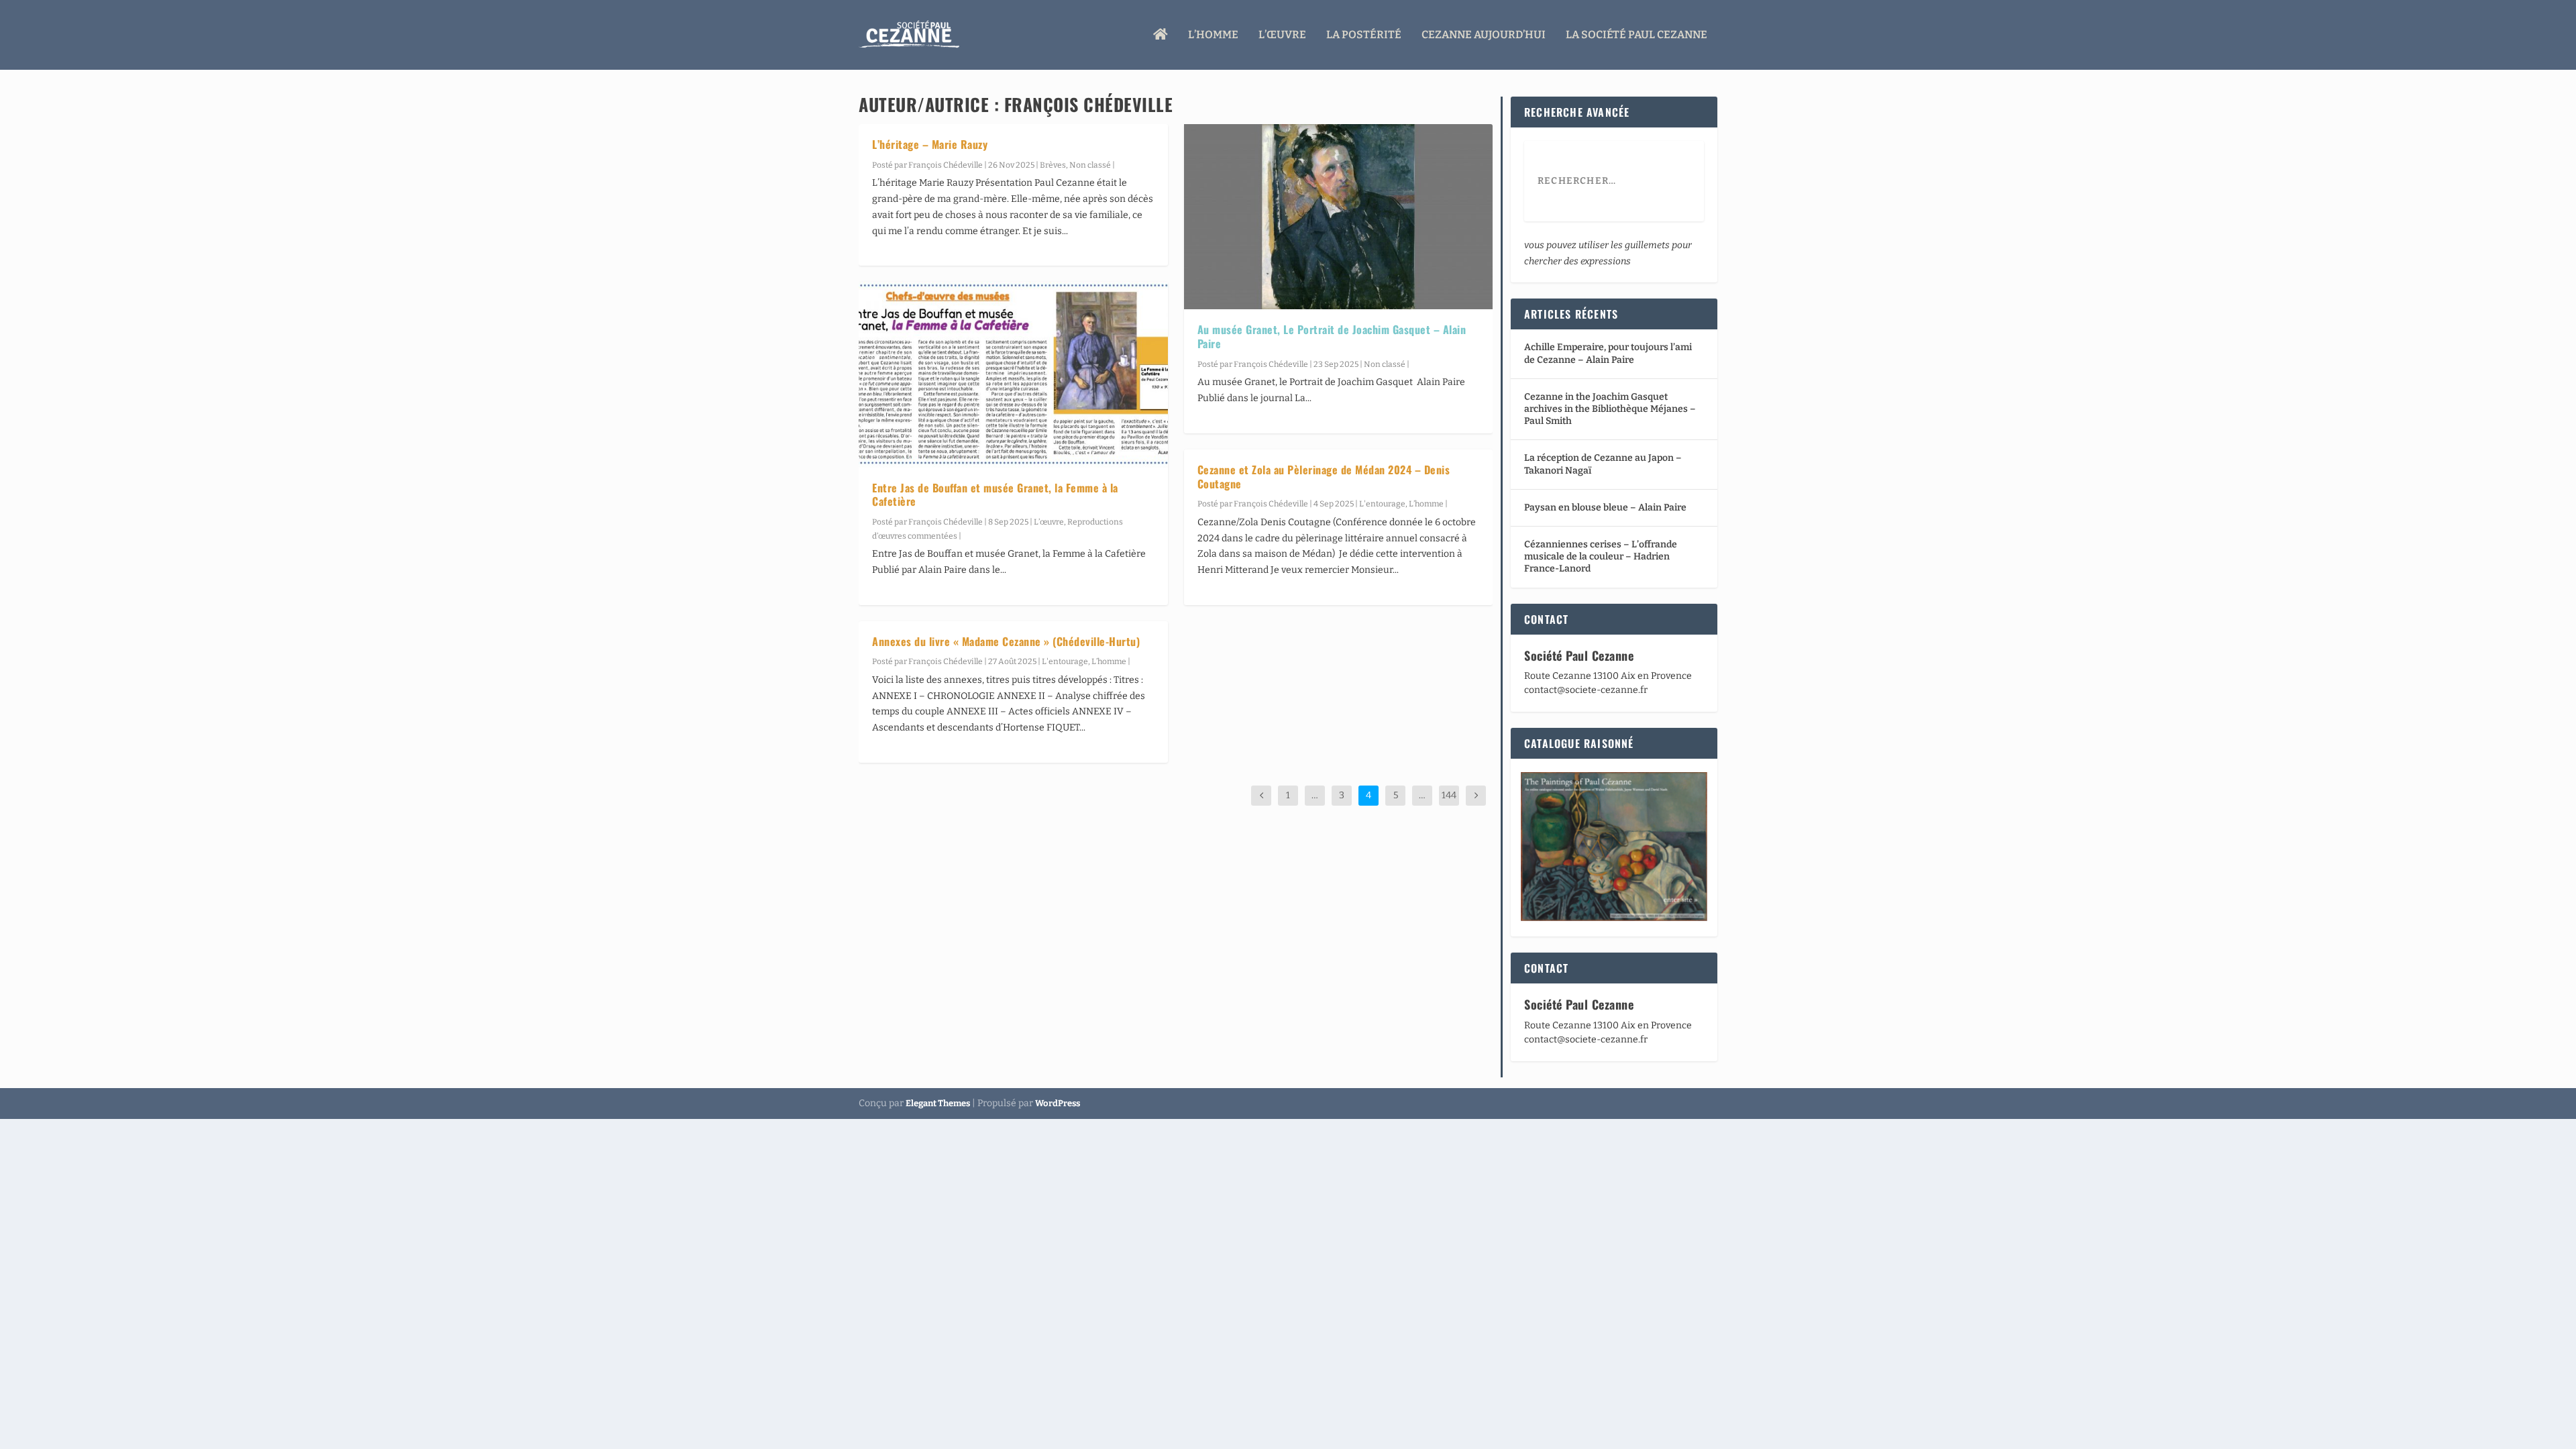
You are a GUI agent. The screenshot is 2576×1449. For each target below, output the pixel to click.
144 (1449, 795)
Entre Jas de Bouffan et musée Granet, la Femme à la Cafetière (995, 495)
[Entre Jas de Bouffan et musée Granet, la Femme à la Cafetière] (1013, 374)
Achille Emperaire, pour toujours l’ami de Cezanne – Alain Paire (1608, 353)
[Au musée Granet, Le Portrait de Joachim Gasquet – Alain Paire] (1339, 217)
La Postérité (1364, 35)
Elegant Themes (938, 1103)
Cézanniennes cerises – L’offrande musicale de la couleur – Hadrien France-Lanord (1601, 556)
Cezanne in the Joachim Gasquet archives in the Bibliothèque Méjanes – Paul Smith (1610, 409)
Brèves (1053, 165)
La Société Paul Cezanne (1636, 35)
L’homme (1213, 35)
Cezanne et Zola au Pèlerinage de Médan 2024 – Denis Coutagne (1324, 477)
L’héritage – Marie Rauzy (930, 144)
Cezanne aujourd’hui (1484, 35)
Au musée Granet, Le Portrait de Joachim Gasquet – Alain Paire (1332, 336)
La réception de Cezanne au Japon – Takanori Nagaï (1603, 464)
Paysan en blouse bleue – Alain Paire (1605, 507)
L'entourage (1065, 661)
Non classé (1090, 165)
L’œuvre (1282, 35)
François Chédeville (946, 165)
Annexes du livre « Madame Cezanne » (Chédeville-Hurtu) (1006, 641)
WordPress (1058, 1103)
